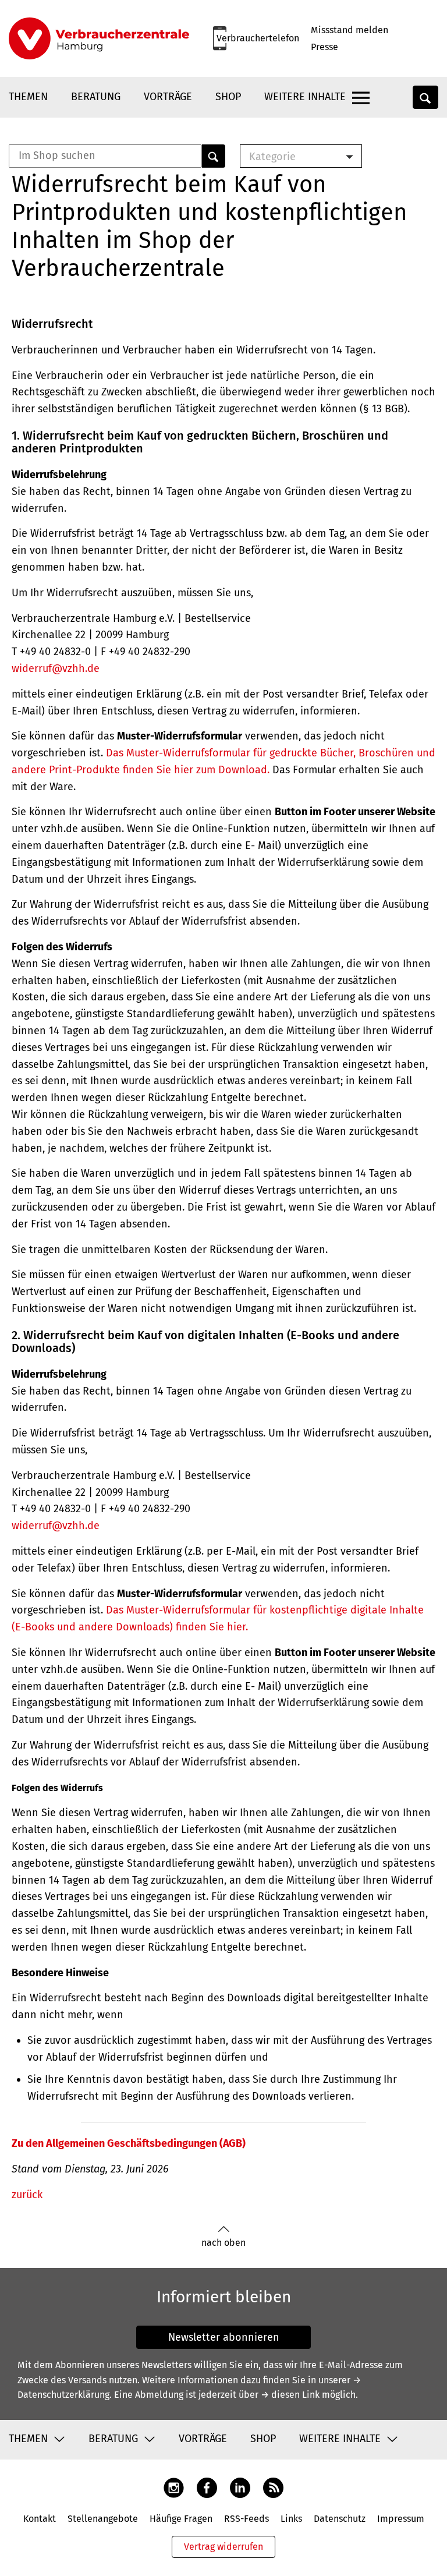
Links (291, 2519)
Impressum (401, 2519)
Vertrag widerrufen (223, 2547)
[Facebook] (207, 2487)
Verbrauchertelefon (258, 38)
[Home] (99, 38)
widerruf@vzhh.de (56, 668)
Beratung (96, 97)
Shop (228, 97)
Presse (324, 47)
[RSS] (273, 2487)
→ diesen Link (290, 2395)
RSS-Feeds (246, 2519)
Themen (28, 97)
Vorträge (168, 97)
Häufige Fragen (181, 2519)
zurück (27, 2195)
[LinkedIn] (240, 2487)
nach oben (223, 2243)
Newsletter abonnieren (224, 2337)
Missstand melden (350, 30)
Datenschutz (340, 2519)
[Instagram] (174, 2487)
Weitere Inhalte (305, 97)
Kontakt (40, 2519)
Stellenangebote (103, 2519)
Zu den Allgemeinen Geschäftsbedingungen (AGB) (129, 2143)
